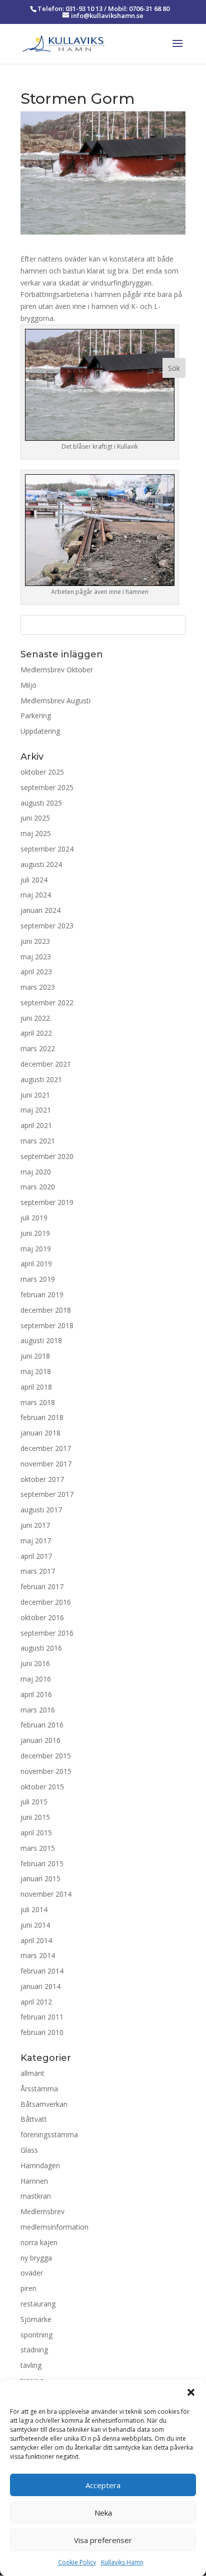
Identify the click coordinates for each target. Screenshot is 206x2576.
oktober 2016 (42, 1617)
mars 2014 (38, 1955)
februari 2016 (42, 1725)
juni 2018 (35, 1356)
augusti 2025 (41, 803)
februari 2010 (42, 2032)
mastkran (36, 2196)
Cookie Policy (77, 2562)
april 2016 (36, 1694)
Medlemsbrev (42, 2211)
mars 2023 (38, 987)
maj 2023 (36, 957)
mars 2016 (38, 1710)
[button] (191, 2392)
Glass (29, 2150)
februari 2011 (42, 2017)
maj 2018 (36, 1371)
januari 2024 (40, 910)
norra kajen (39, 2242)
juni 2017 (35, 1525)
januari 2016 (40, 1740)
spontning (36, 2335)
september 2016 (47, 1633)
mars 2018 (38, 1402)
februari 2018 (42, 1417)
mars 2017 (38, 1571)
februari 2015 (42, 1863)
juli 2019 (34, 1218)
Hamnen (34, 2181)
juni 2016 (35, 1663)
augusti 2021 (41, 1079)
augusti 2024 (41, 864)
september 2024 (47, 849)
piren (28, 2288)
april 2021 (36, 1125)
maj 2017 (36, 1541)
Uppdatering (40, 731)
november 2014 (46, 1894)
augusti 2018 (41, 1340)
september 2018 (47, 1325)
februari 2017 (42, 1586)
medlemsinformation (54, 2227)
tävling (31, 2365)
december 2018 (46, 1310)
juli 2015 (34, 1802)
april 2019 (36, 1264)
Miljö (28, 685)
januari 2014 (40, 1986)
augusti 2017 (41, 1510)
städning (34, 2350)
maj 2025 (36, 833)
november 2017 (46, 1464)
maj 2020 (36, 1172)
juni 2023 (35, 941)
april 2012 (36, 2002)
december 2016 (46, 1602)
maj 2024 (36, 895)
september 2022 (47, 1002)
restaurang (38, 2304)
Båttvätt (34, 2119)
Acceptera (103, 2485)
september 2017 (47, 1494)
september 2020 (47, 1156)
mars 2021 (38, 1141)
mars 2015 (38, 1848)
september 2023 (47, 926)
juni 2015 (35, 1817)
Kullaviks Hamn (122, 2562)
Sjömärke (36, 2319)
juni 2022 (35, 1018)
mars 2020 (38, 1187)
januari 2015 (40, 1878)
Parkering (36, 716)
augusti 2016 (41, 1648)
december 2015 (46, 1756)
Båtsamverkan (44, 2104)
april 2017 (36, 1556)
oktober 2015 (42, 1787)
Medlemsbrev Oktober (57, 670)
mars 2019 (38, 1279)
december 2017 (46, 1448)
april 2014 (36, 1940)
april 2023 (36, 972)
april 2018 (36, 1387)
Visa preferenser (103, 2540)
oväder (32, 2273)
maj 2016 (36, 1679)
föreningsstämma (49, 2135)
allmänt (32, 2073)
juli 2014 (34, 1909)
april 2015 (36, 1833)
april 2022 (36, 1033)
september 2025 (47, 787)
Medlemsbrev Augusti (55, 701)
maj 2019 (36, 1249)
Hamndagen (40, 2165)
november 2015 (46, 1771)
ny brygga (36, 2258)
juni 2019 (35, 1233)
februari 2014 (42, 1971)
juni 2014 (35, 1925)
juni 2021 (35, 1095)
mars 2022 (38, 1048)
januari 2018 (40, 1433)
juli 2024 (34, 880)
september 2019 (47, 1202)
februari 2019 (42, 1294)
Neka (103, 2513)
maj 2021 (36, 1110)
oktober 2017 (42, 1479)
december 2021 (46, 1064)
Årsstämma (39, 2089)
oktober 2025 (42, 772)
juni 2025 (35, 818)
